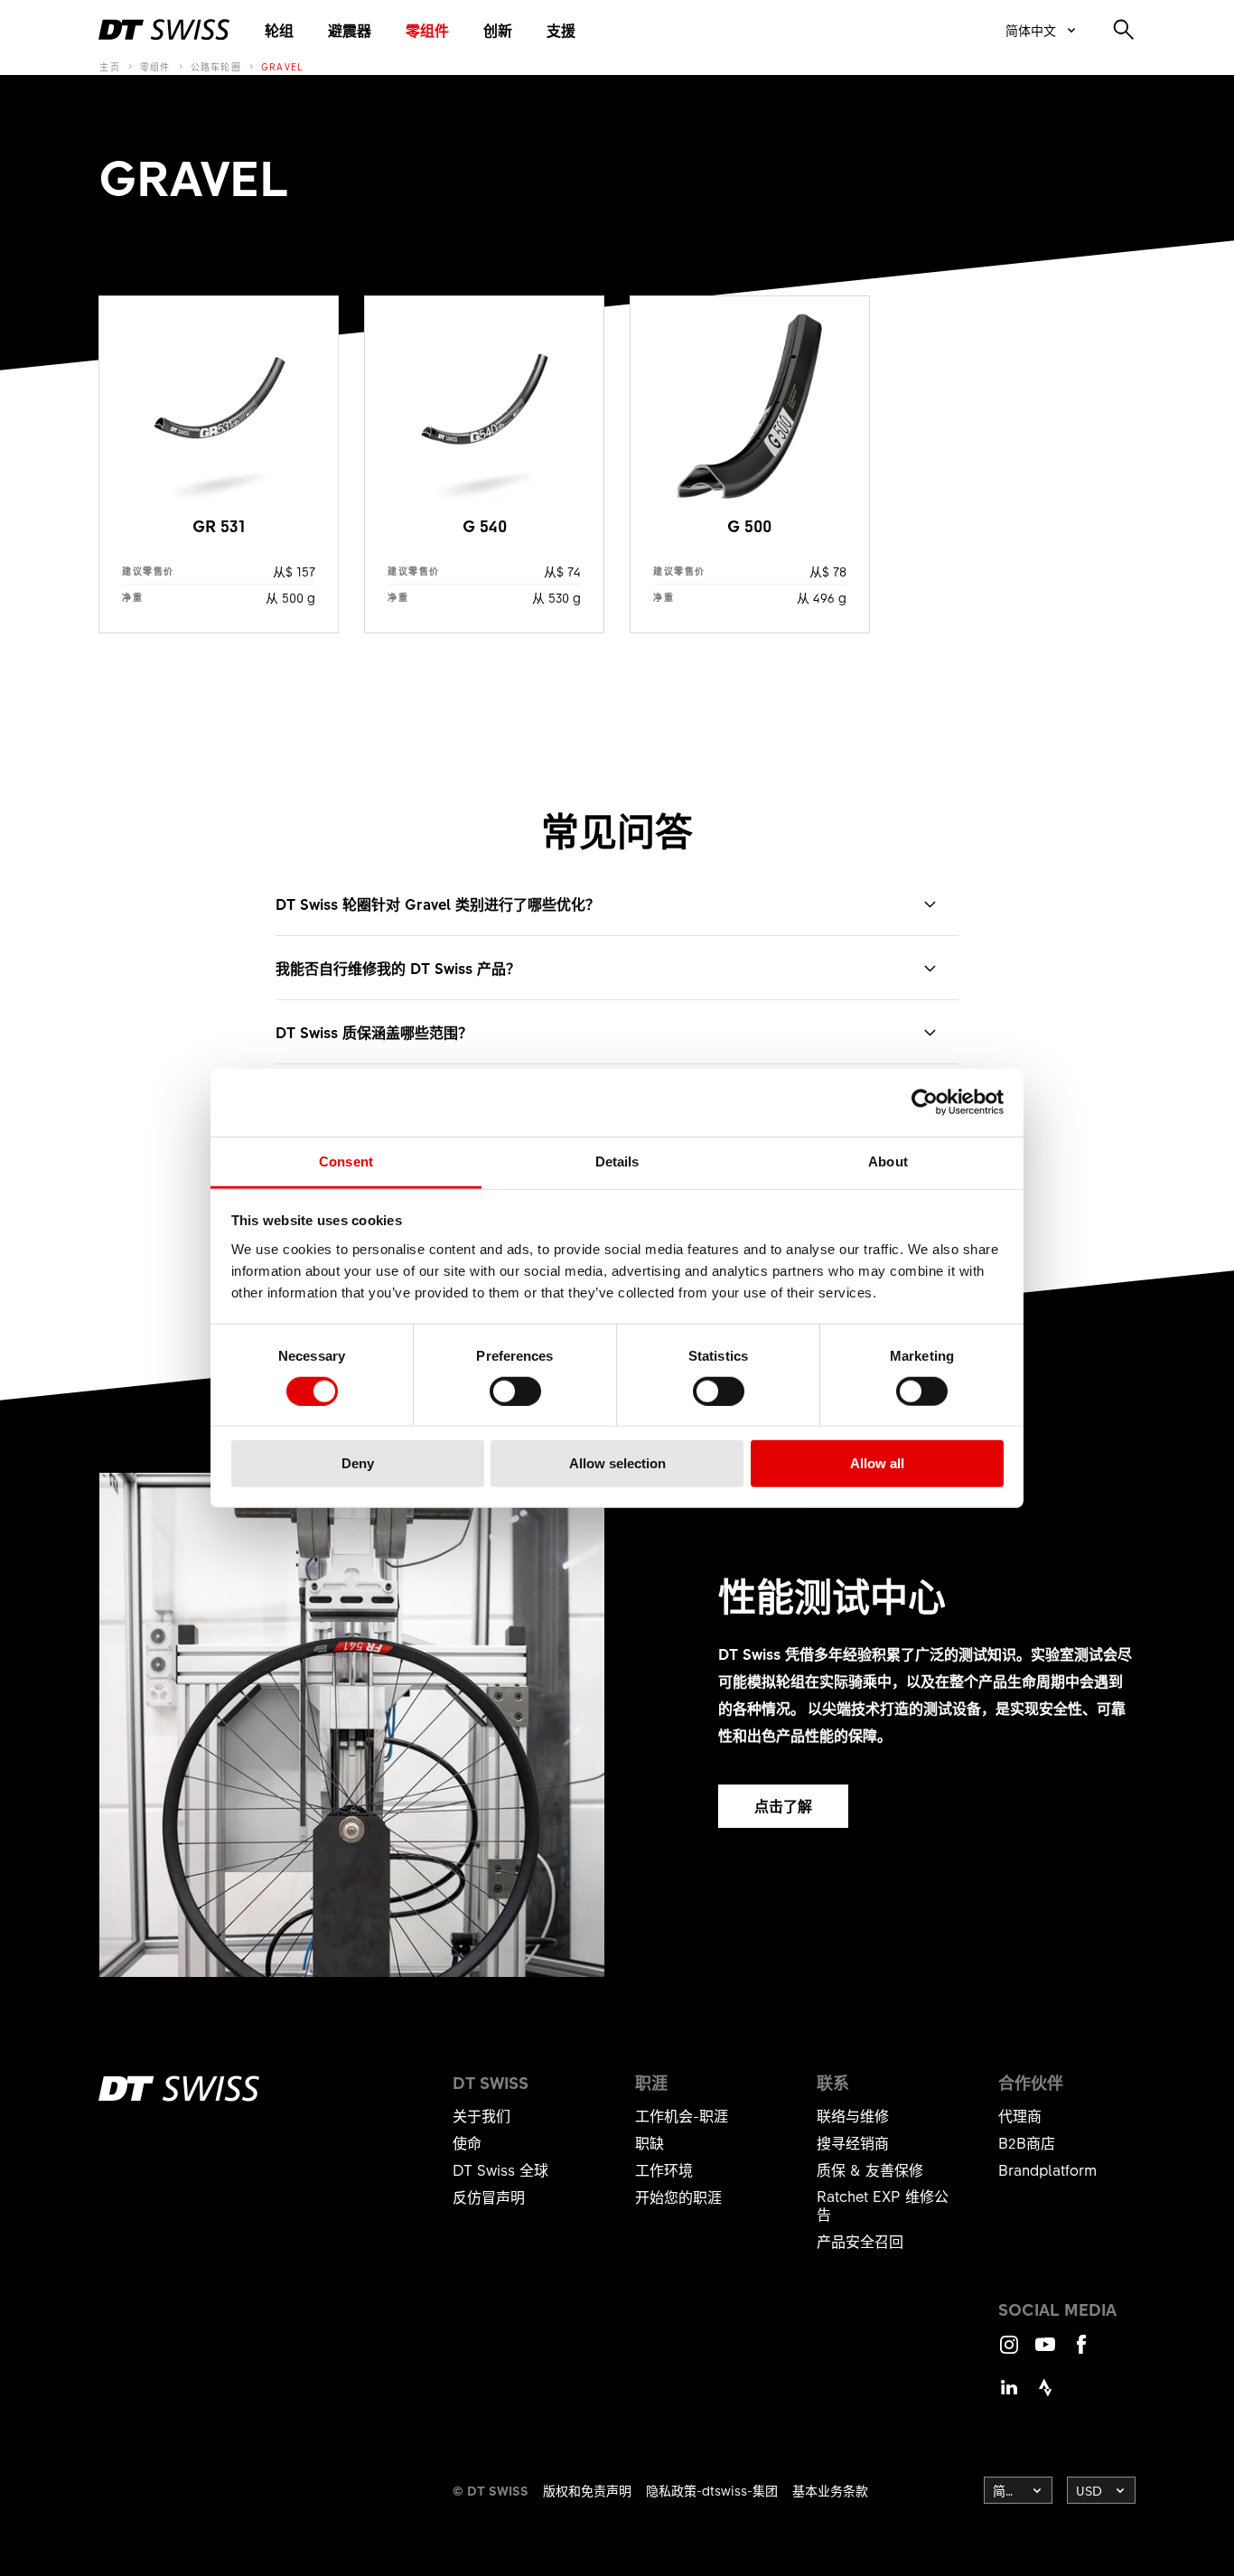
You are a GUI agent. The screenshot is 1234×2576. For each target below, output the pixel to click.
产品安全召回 (860, 2241)
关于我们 (481, 2115)
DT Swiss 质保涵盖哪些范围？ (374, 1032)
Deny (358, 1463)
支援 (561, 30)
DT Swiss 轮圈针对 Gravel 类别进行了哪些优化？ (438, 904)
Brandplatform (1047, 2169)
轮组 (279, 30)
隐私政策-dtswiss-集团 (712, 2490)
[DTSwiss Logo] (164, 30)
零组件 (427, 30)
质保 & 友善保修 (870, 2169)
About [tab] (888, 1161)
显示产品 (218, 464)
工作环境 (664, 2169)
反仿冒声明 (489, 2197)
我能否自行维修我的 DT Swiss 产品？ (398, 968)
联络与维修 (853, 2115)
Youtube (1045, 2352)
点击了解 (783, 1805)
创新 (498, 30)
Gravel (283, 67)
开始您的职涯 (678, 2197)
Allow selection (617, 1463)
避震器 (350, 30)
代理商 (1020, 2115)
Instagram (1009, 2352)
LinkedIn (1009, 2396)
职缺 (650, 2142)
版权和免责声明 (587, 2490)
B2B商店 (1027, 2142)
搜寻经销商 (853, 2142)
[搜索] (1124, 30)
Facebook (1081, 2352)
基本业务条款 (830, 2490)
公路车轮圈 (216, 67)
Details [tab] (617, 1161)
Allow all (877, 1463)
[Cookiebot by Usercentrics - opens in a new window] (925, 1102)
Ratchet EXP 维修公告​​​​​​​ (883, 2205)
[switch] (515, 1391)
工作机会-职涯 (682, 2115)
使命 (467, 2142)
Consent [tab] (346, 1161)
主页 (110, 67)
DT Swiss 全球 (500, 2169)
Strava (1045, 2396)
